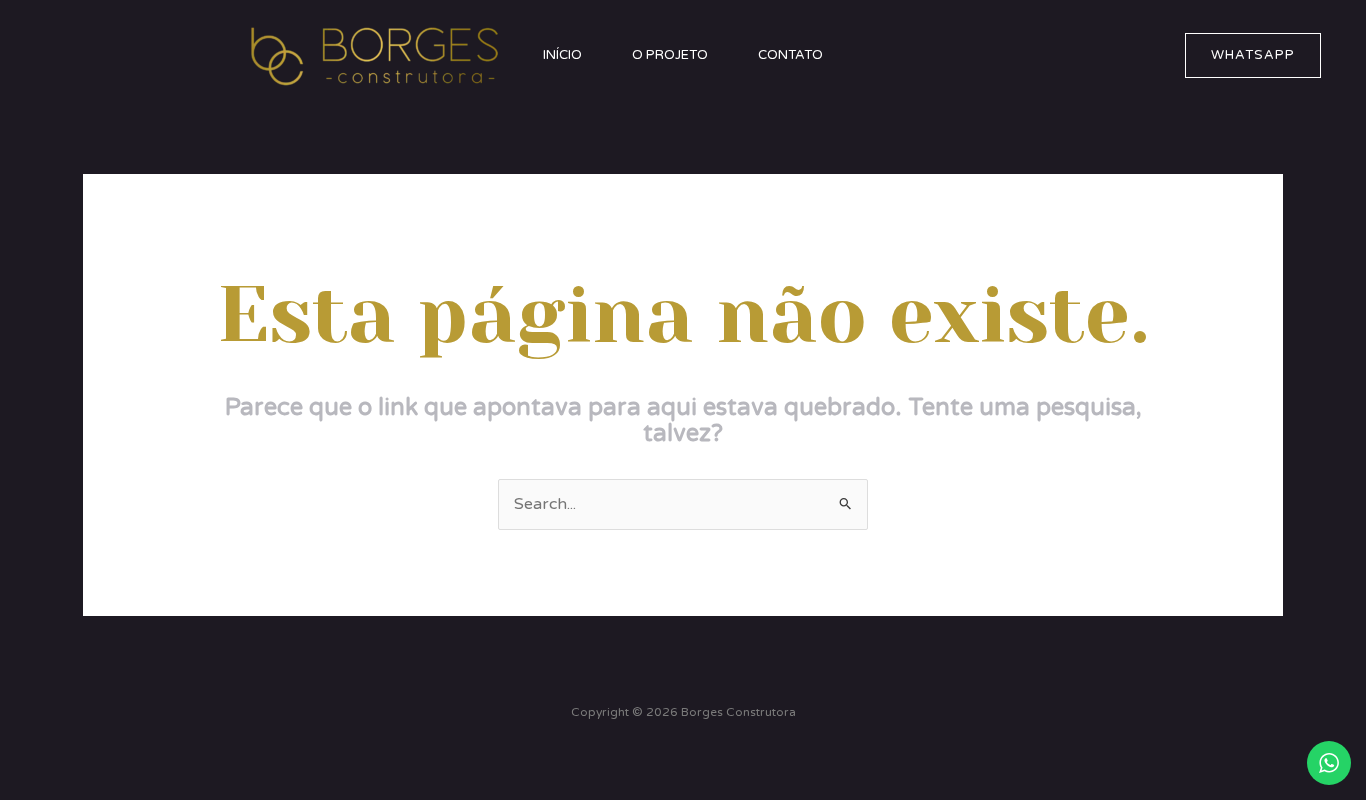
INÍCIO (562, 55)
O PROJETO (670, 55)
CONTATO (790, 55)
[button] (1253, 55)
